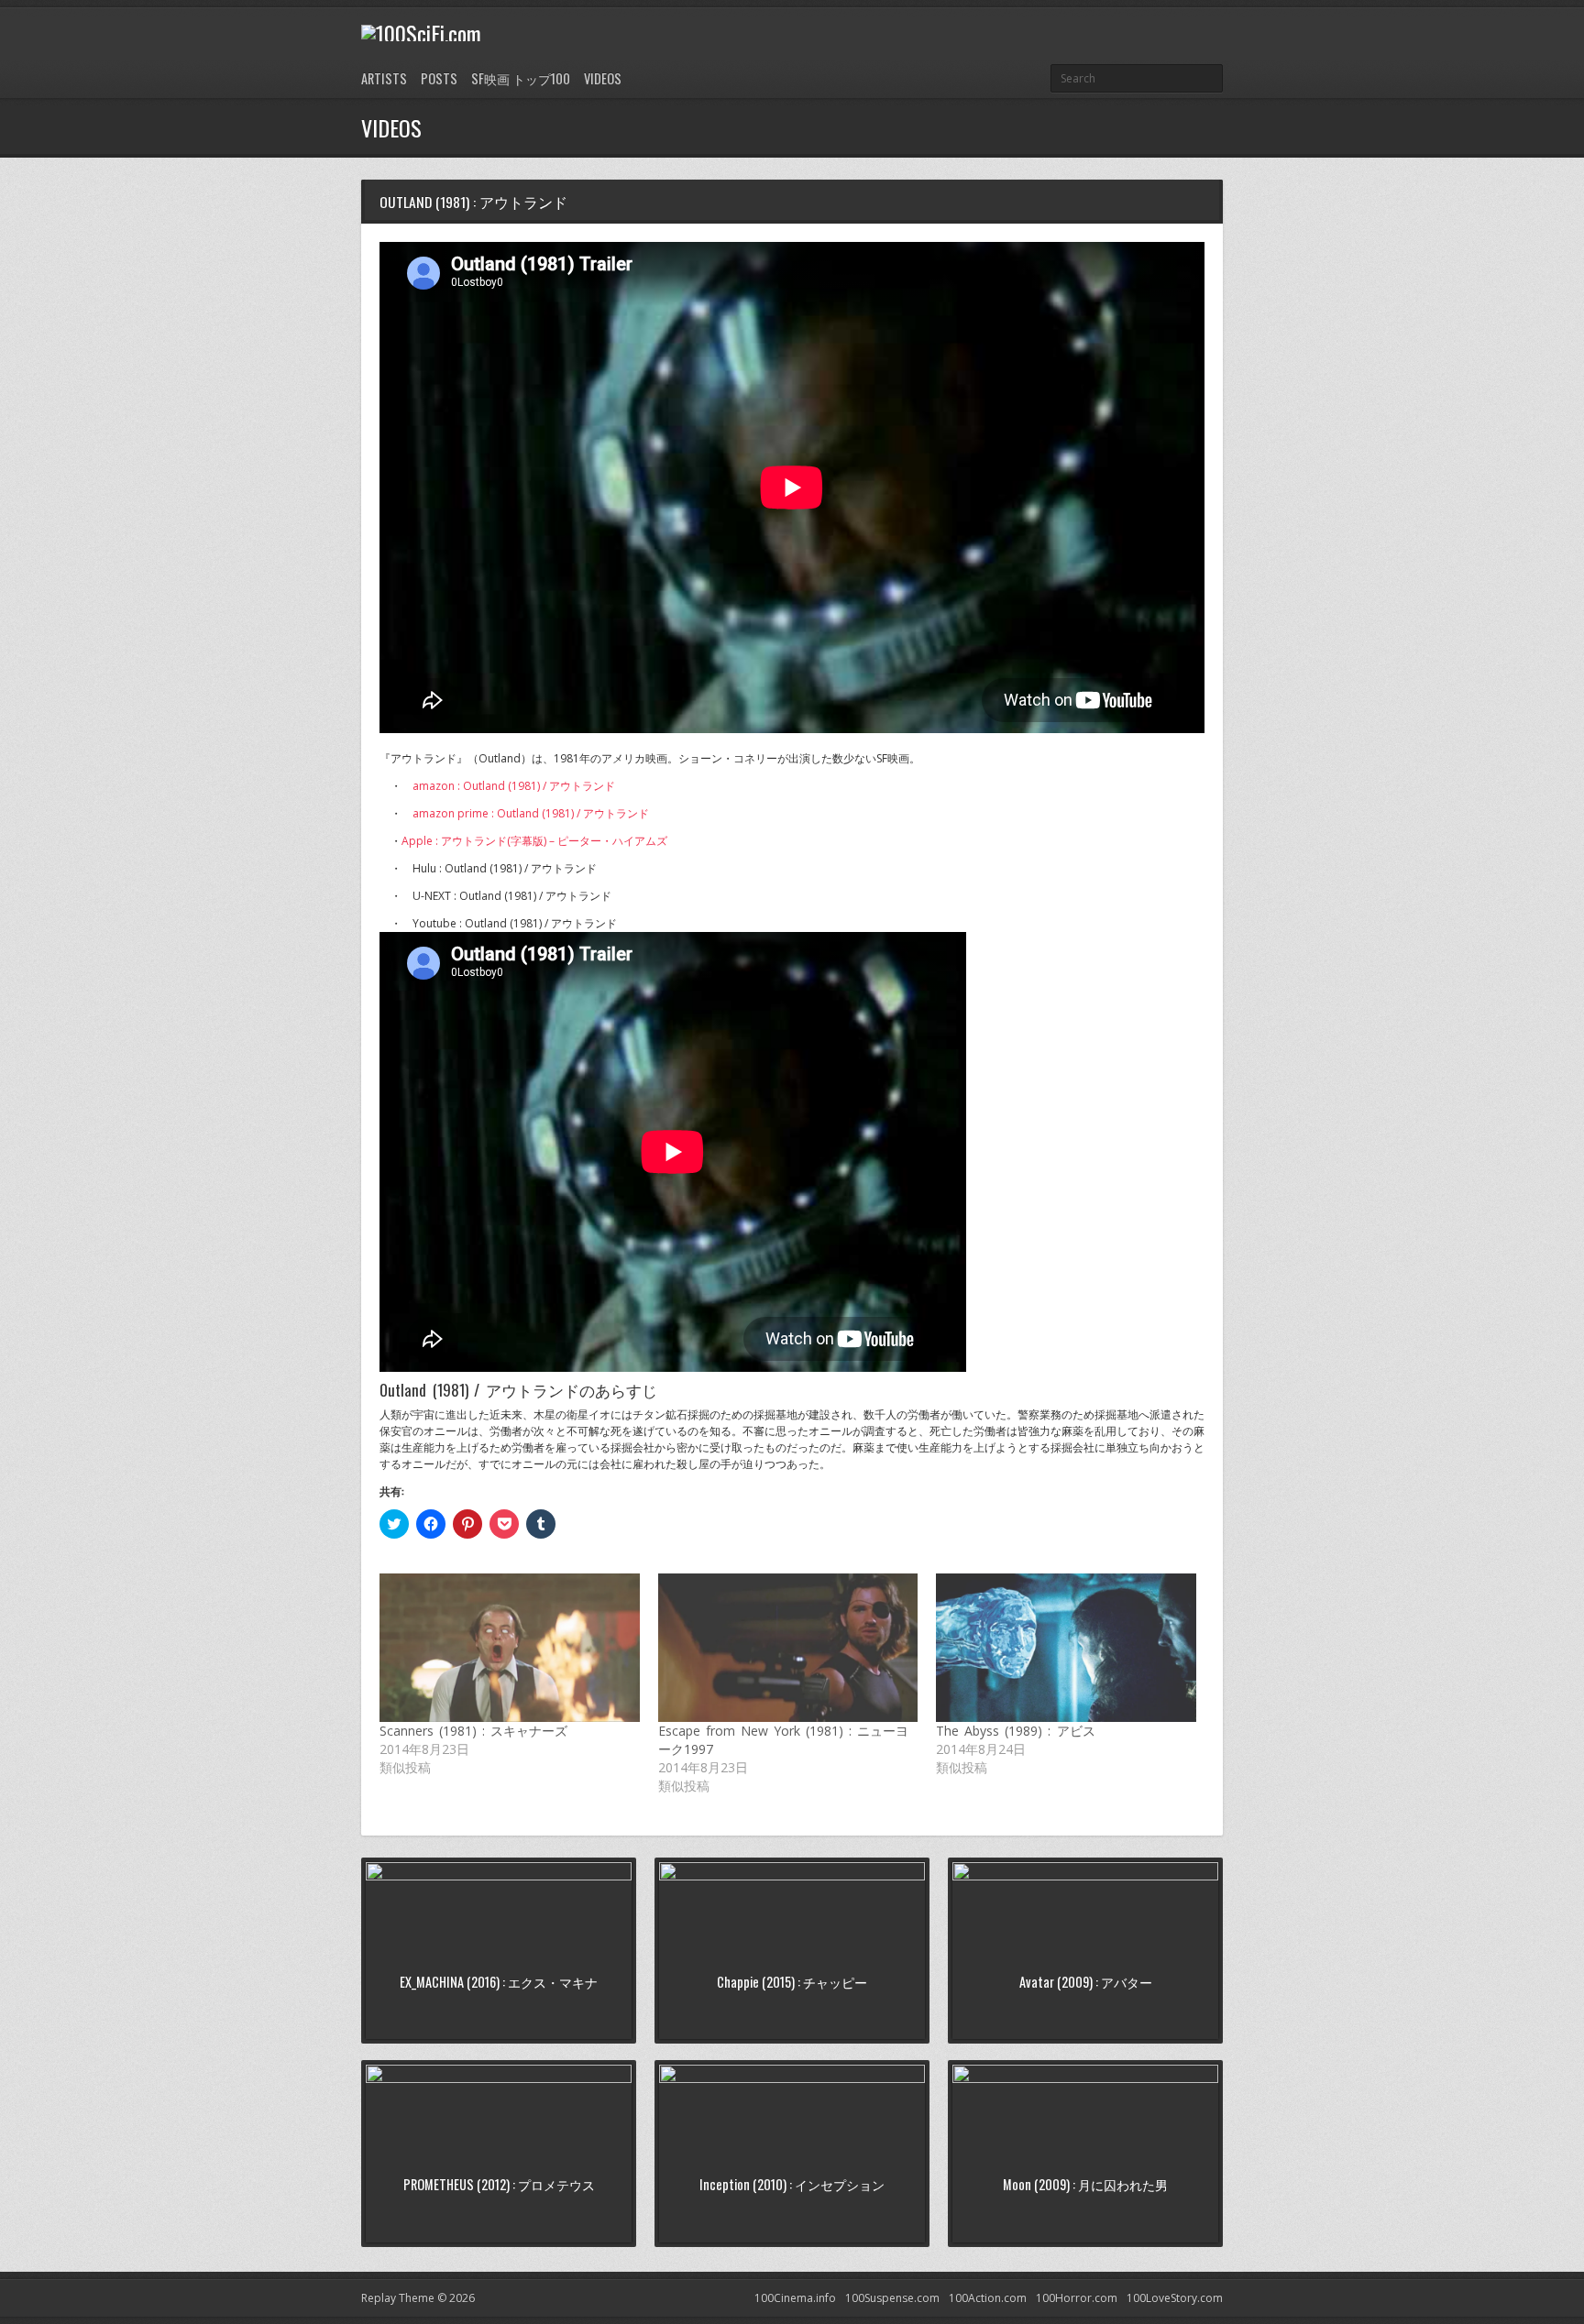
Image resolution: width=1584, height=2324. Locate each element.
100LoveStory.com (1175, 2298)
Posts (439, 78)
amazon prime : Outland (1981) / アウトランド (531, 813)
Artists (384, 78)
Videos (603, 78)
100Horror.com (1077, 2298)
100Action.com (988, 2298)
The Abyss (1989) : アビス (1015, 1731)
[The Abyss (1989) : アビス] (1066, 1648)
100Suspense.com (892, 2298)
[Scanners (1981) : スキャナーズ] (510, 1648)
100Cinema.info (795, 2298)
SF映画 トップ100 (521, 78)
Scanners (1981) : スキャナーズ (473, 1731)
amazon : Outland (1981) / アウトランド (514, 786)
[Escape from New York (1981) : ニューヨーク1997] (788, 1648)
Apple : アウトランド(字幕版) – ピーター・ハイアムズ (534, 841)
